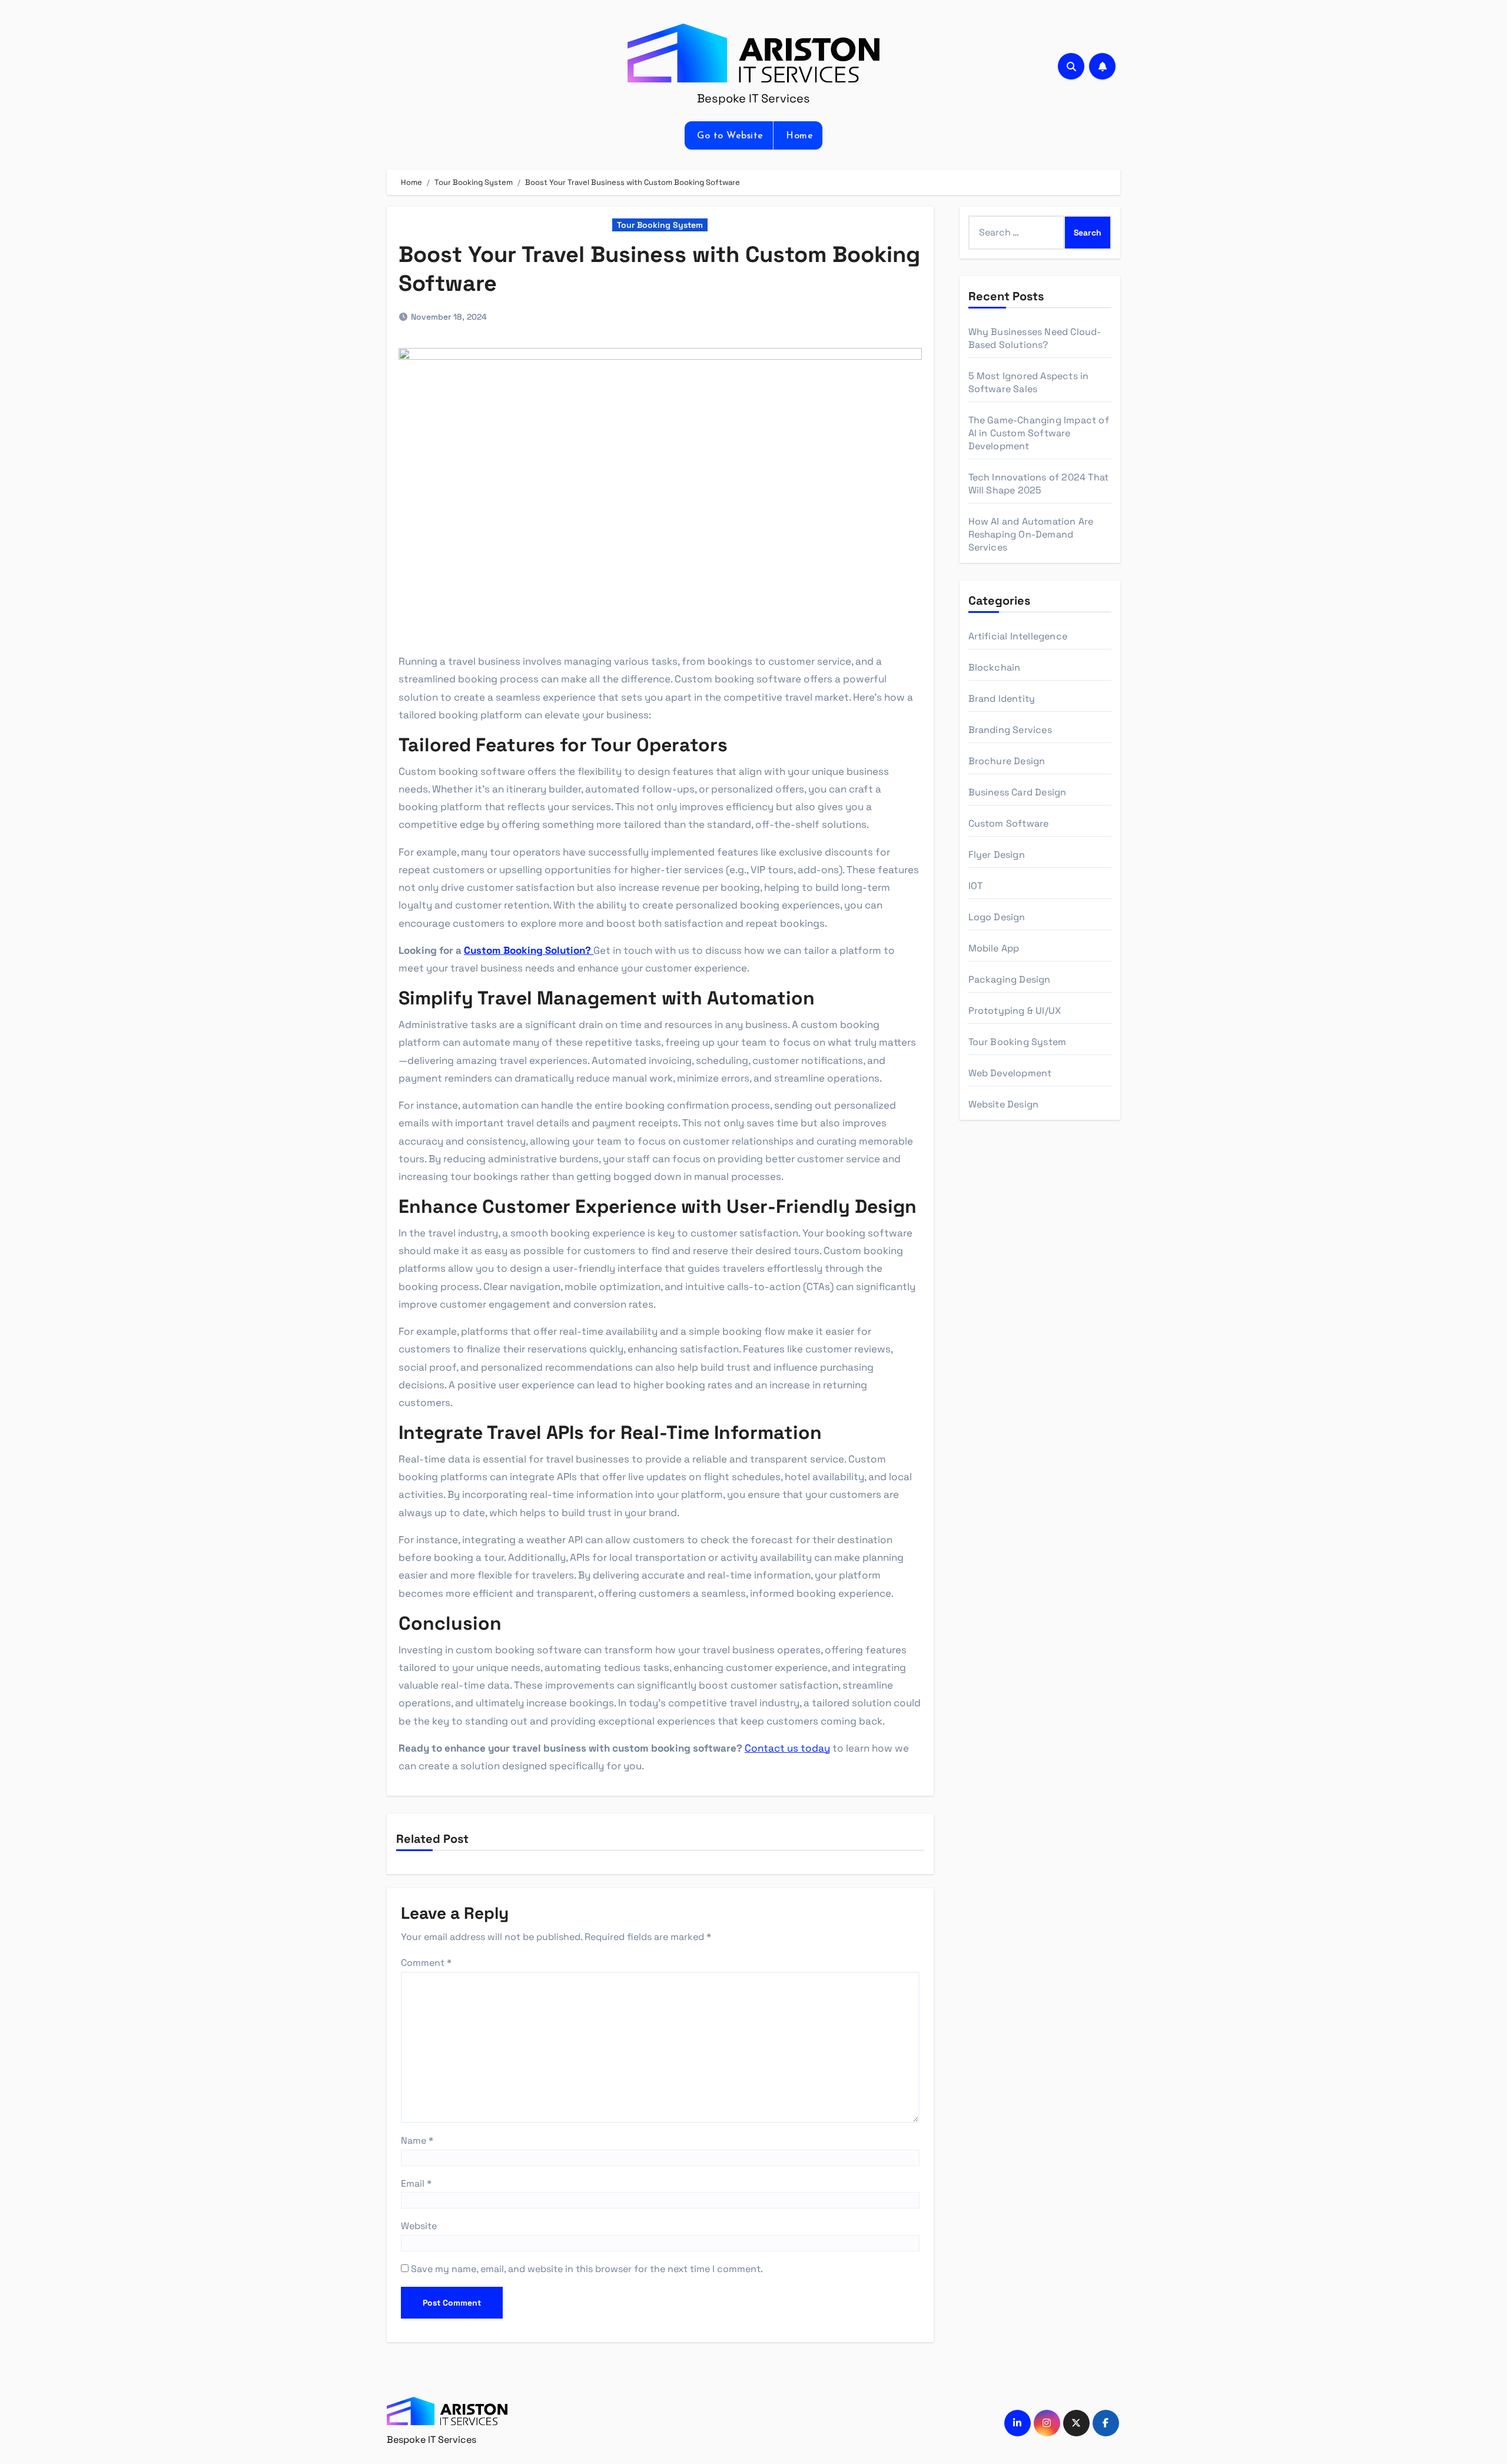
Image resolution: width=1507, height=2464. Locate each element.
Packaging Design (1010, 979)
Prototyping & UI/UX (1015, 1011)
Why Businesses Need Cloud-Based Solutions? (1035, 338)
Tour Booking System (660, 225)
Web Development (1010, 1073)
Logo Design (997, 917)
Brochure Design (1007, 761)
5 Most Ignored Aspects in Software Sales (1029, 382)
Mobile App (994, 948)
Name (417, 2140)
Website (419, 2226)
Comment (426, 1963)
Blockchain (995, 667)
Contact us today (787, 1748)
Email (416, 2183)
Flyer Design (997, 855)
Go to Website (729, 136)
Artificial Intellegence (1018, 636)
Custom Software (1009, 823)
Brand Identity (1002, 699)
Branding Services (1010, 730)
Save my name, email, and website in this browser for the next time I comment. (587, 2269)
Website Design (1004, 1104)
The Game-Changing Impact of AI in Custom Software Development (1039, 433)
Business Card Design (1018, 792)
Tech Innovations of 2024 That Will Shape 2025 (1039, 484)
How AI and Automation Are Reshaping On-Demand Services (1031, 534)
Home (798, 136)
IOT (976, 886)
